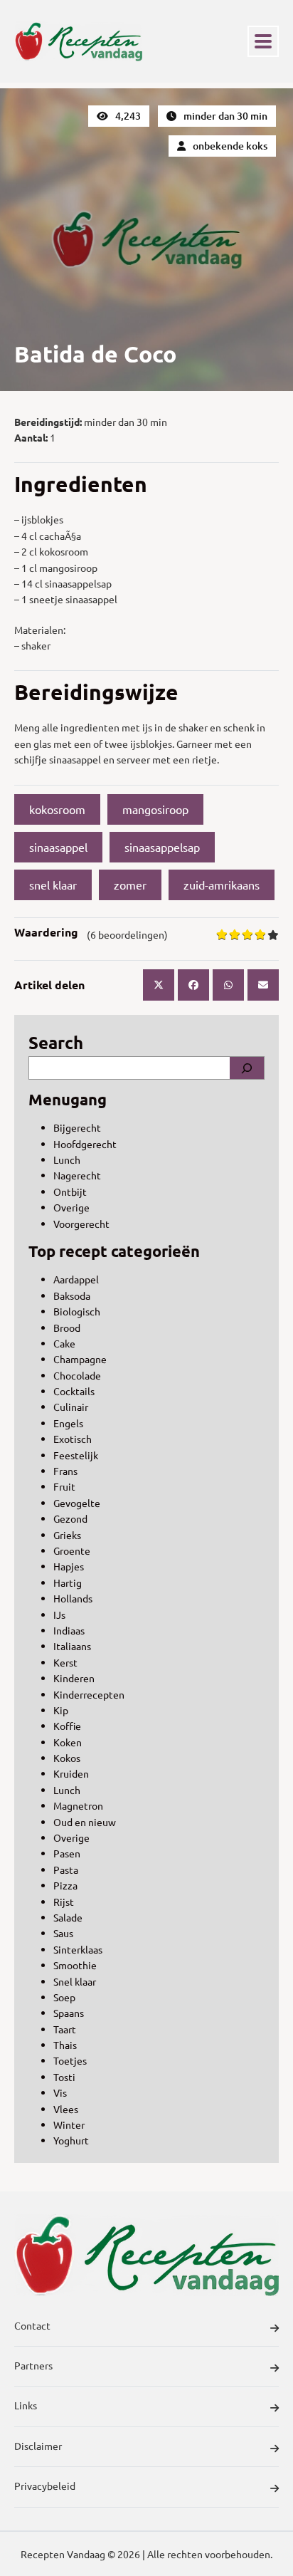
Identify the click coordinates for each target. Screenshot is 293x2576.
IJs (59, 1615)
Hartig (68, 1582)
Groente (72, 1550)
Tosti (64, 2077)
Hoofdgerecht (85, 1144)
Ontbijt (70, 1191)
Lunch (67, 1159)
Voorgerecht (81, 1224)
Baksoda (72, 1295)
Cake (64, 1343)
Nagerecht (77, 1175)
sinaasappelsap (162, 847)
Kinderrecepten (89, 1694)
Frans (65, 1471)
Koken (68, 1742)
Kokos (67, 1758)
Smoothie (75, 1965)
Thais (65, 2045)
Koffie (67, 1726)
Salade (68, 1917)
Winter (69, 2124)
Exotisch (73, 1439)
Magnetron (78, 1805)
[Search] (247, 1068)
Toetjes (70, 2060)
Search (56, 1042)
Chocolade (77, 1375)
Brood (67, 1328)
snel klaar (53, 885)
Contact (32, 2325)
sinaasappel (58, 847)
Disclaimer (38, 2446)
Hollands (73, 1598)
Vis (60, 2092)
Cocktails (74, 1391)
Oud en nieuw (85, 1822)
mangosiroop (155, 809)
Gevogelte (77, 1503)
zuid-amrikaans (222, 885)
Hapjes (69, 1566)
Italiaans (72, 1646)
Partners (33, 2365)
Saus (63, 1933)
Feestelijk (76, 1455)
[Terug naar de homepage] (78, 41)
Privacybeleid (45, 2486)
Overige (71, 1207)
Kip (61, 1710)
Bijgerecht (77, 1127)
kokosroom (57, 809)
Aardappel (76, 1279)
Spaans (69, 2013)
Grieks (67, 1535)
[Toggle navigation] (263, 41)
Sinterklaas (78, 1949)
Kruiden (71, 1773)
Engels (68, 1423)
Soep (64, 1997)
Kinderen (74, 1678)
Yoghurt (71, 2140)
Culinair (71, 1407)
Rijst (64, 1902)
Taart (65, 2029)
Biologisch (77, 1311)
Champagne (80, 1359)
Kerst (65, 1662)
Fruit (64, 1486)
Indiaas (69, 1630)
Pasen (67, 1853)
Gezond (70, 1518)
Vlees (66, 2109)
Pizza (65, 1885)
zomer (130, 885)
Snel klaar (75, 1981)
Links (26, 2405)
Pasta (66, 1870)
